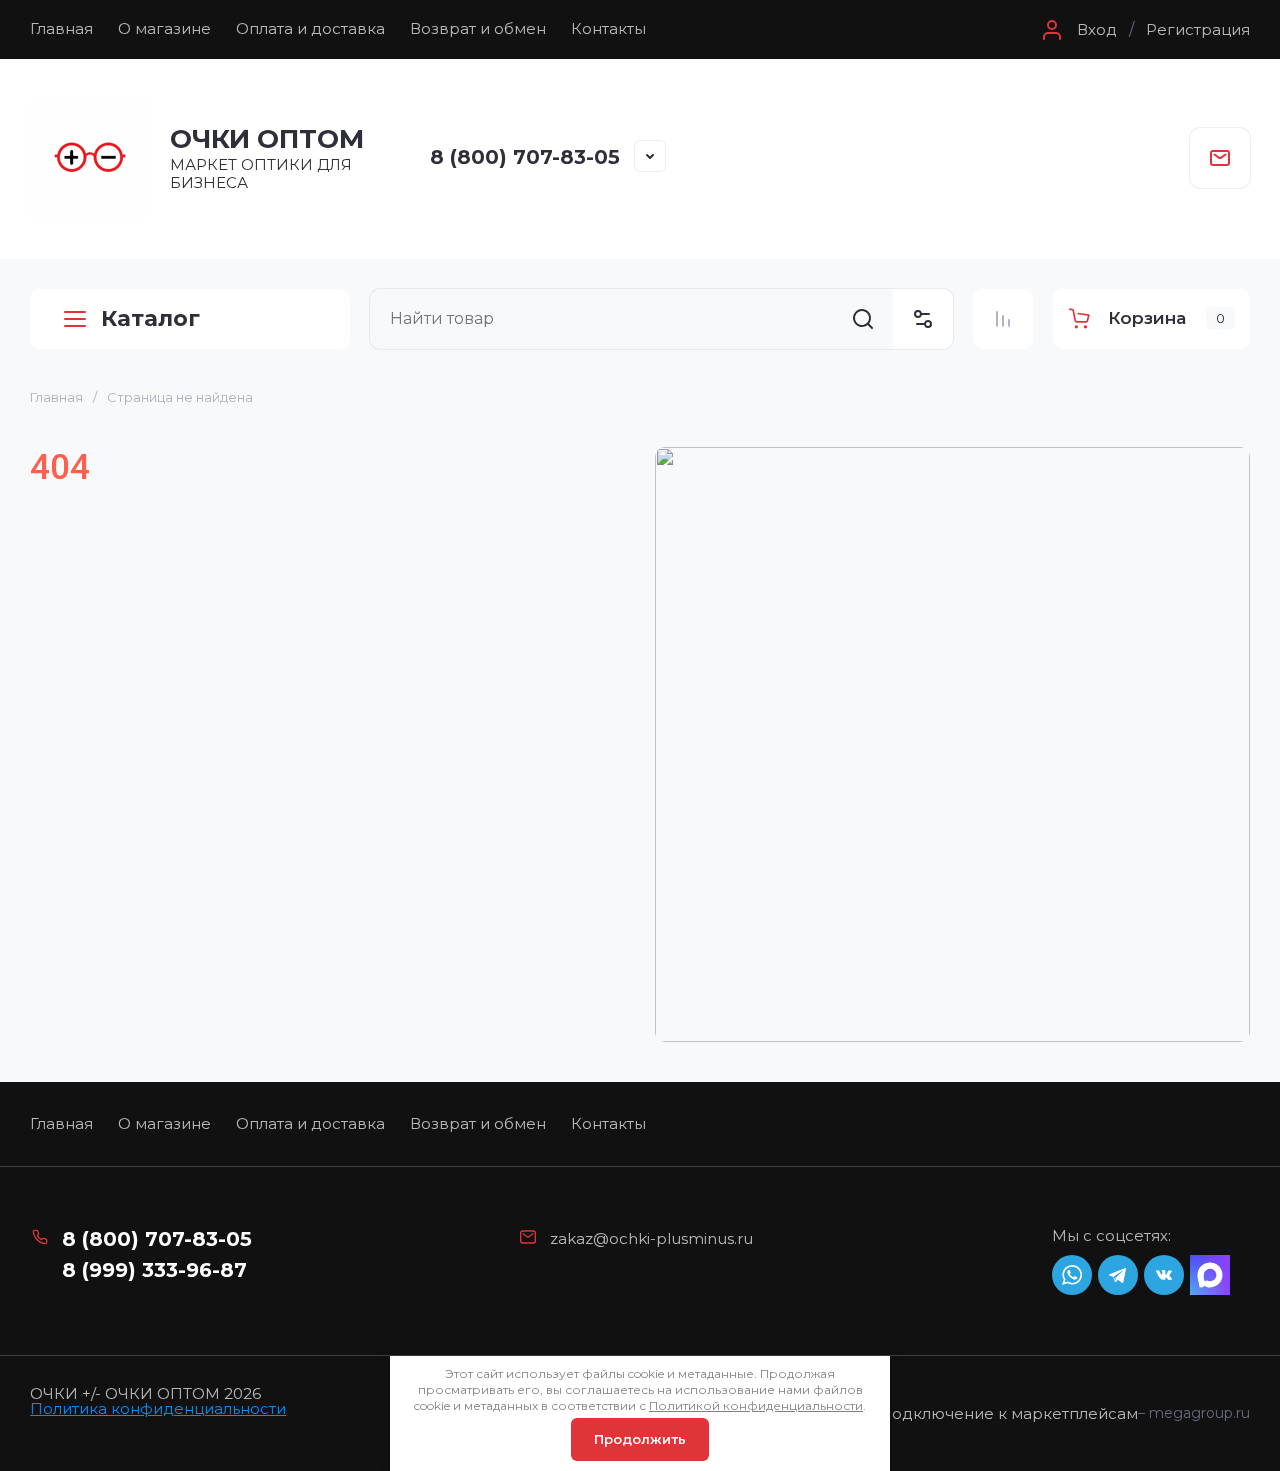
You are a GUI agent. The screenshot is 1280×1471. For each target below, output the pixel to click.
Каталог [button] (150, 318)
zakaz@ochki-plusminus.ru (651, 1238)
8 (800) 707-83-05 (525, 157)
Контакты (608, 28)
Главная (61, 28)
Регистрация (1198, 30)
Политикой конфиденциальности (756, 1405)
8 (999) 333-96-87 (154, 1270)
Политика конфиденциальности (158, 1408)
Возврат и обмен (478, 28)
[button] (1077, 30)
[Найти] (863, 319)
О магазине (164, 28)
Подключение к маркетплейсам (1008, 1414)
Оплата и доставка (310, 28)
